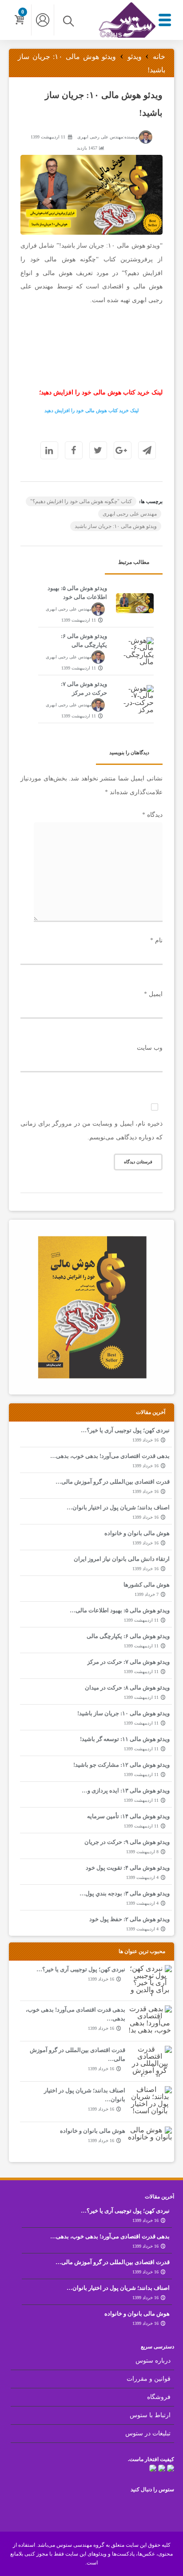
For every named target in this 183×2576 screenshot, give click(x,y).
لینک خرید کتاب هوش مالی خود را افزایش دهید (91, 410)
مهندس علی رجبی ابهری (130, 514)
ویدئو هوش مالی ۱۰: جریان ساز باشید (116, 526)
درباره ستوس (153, 2361)
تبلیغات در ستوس (148, 2433)
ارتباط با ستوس (150, 2415)
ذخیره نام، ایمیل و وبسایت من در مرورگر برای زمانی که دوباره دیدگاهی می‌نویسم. (91, 1130)
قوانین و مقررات (149, 2379)
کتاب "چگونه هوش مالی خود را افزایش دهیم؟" (81, 501)
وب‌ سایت (150, 1048)
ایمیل (153, 994)
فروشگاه (159, 2397)
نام (156, 940)
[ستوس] (127, 35)
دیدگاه (152, 815)
